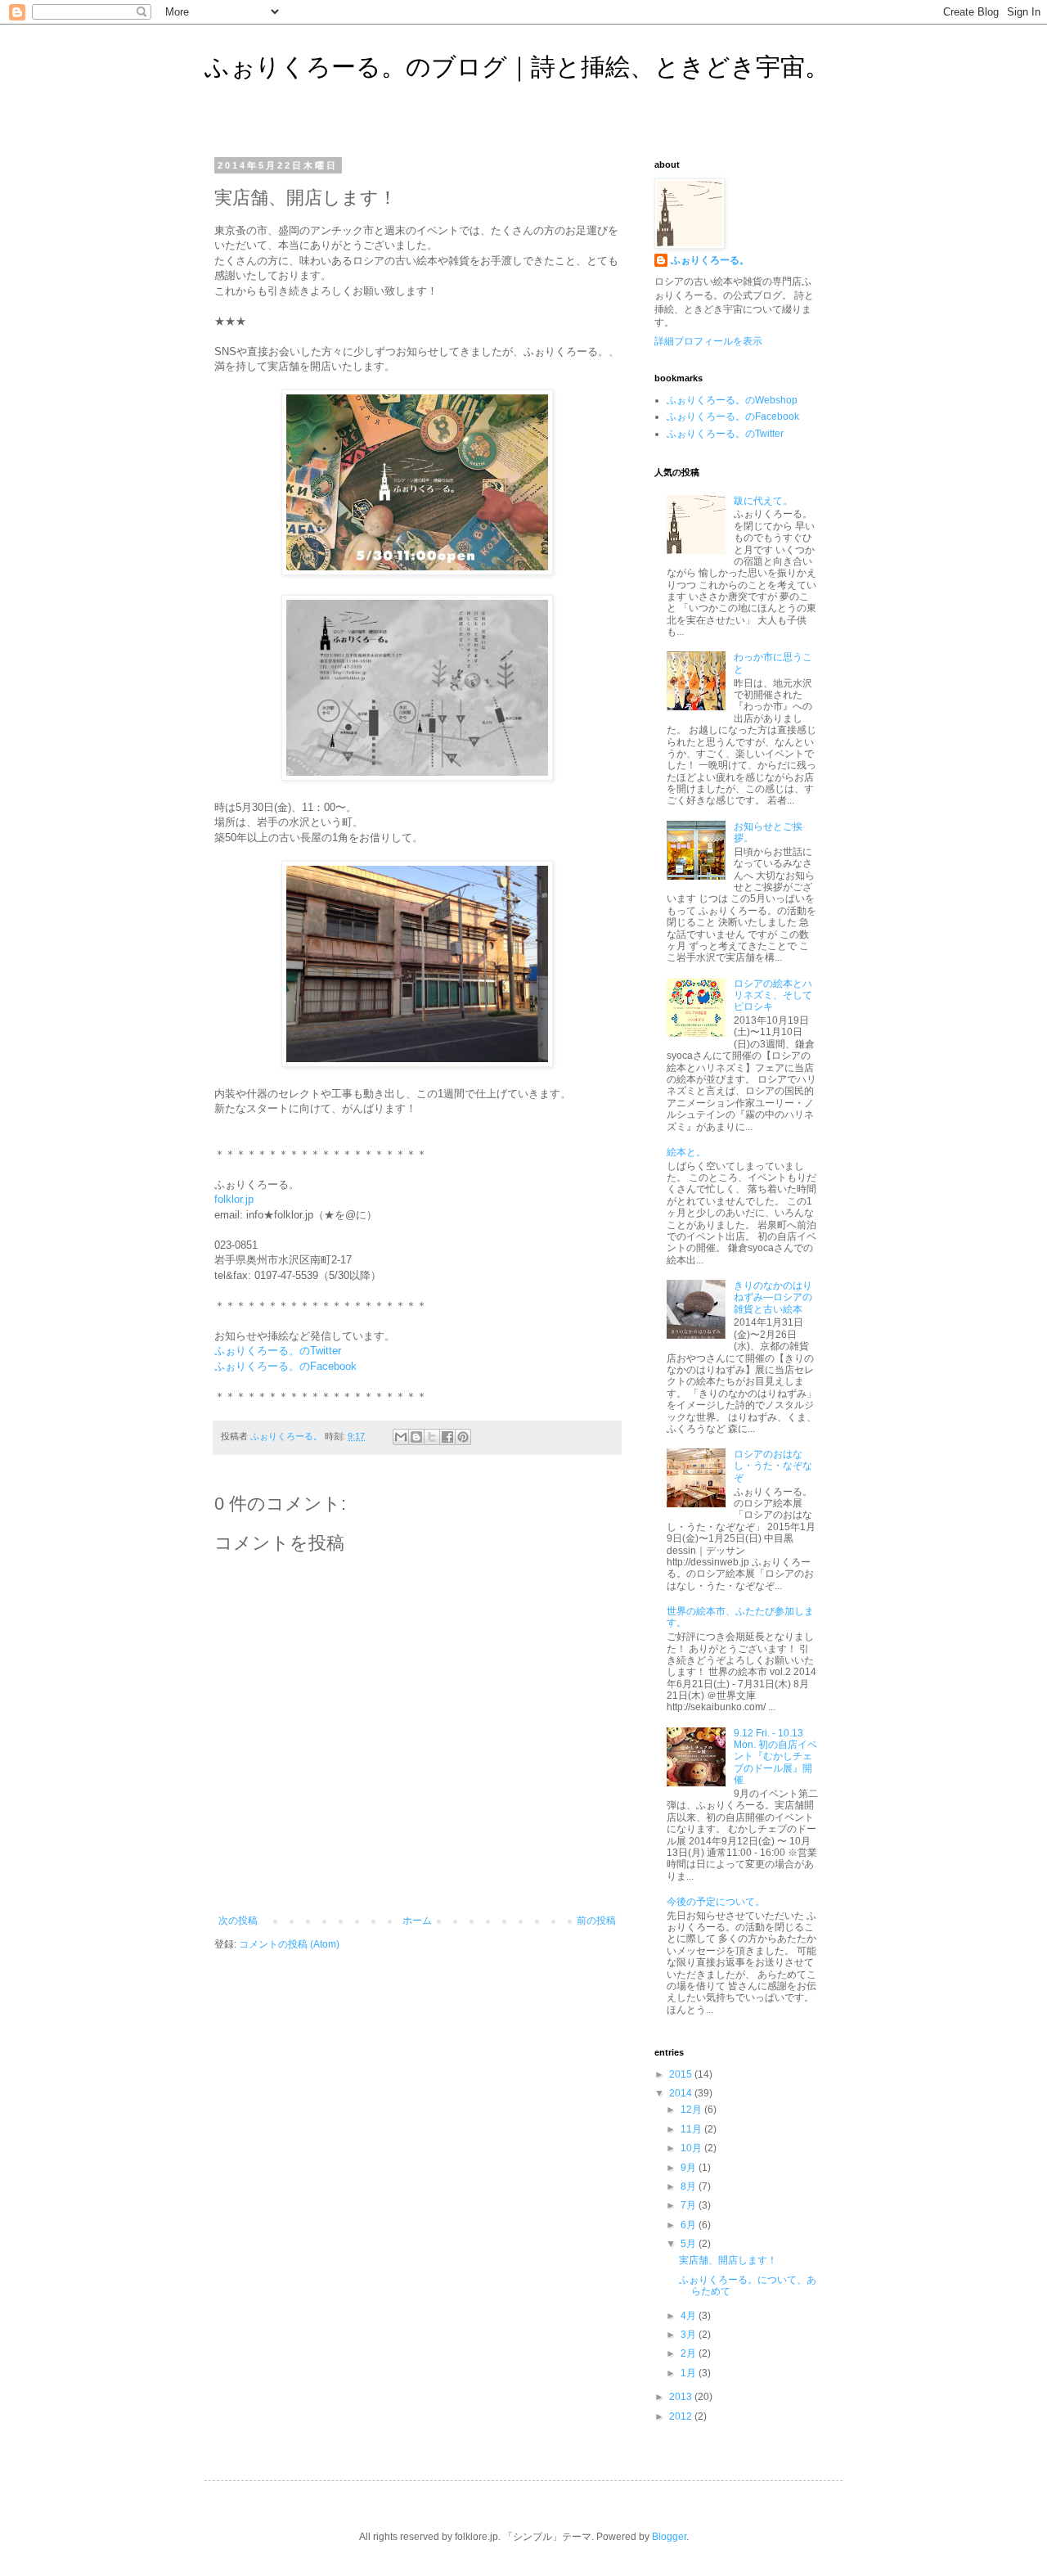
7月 (690, 2205)
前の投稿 (596, 1921)
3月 (690, 2335)
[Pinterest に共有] (463, 1437)
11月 (692, 2129)
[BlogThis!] (416, 1437)
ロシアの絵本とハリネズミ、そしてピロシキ (773, 995)
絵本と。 (686, 1152)
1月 (690, 2373)
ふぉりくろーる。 (710, 260)
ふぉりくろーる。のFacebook (285, 1366)
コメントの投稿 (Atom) (289, 1944)
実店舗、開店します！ (728, 2260)
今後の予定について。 (716, 1902)
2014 (682, 2093)
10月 (692, 2148)
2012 (682, 2416)
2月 (690, 2353)
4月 (690, 2316)
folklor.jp (234, 1199)
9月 (690, 2168)
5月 (690, 2244)
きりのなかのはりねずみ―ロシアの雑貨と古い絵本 (773, 1297)
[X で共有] (432, 1437)
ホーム (417, 1921)
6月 (690, 2225)
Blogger (669, 2537)
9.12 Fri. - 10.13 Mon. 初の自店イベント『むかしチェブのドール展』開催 (775, 1757)
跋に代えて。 (763, 501)
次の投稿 (238, 1921)
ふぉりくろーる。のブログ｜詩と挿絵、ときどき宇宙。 (517, 67)
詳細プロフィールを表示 (708, 341)
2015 (682, 2074)
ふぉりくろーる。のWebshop (732, 400)
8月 (690, 2186)
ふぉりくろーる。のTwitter (278, 1351)
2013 (682, 2397)
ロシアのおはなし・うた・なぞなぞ (773, 1466)
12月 (692, 2110)
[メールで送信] (401, 1437)
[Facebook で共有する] (447, 1437)
